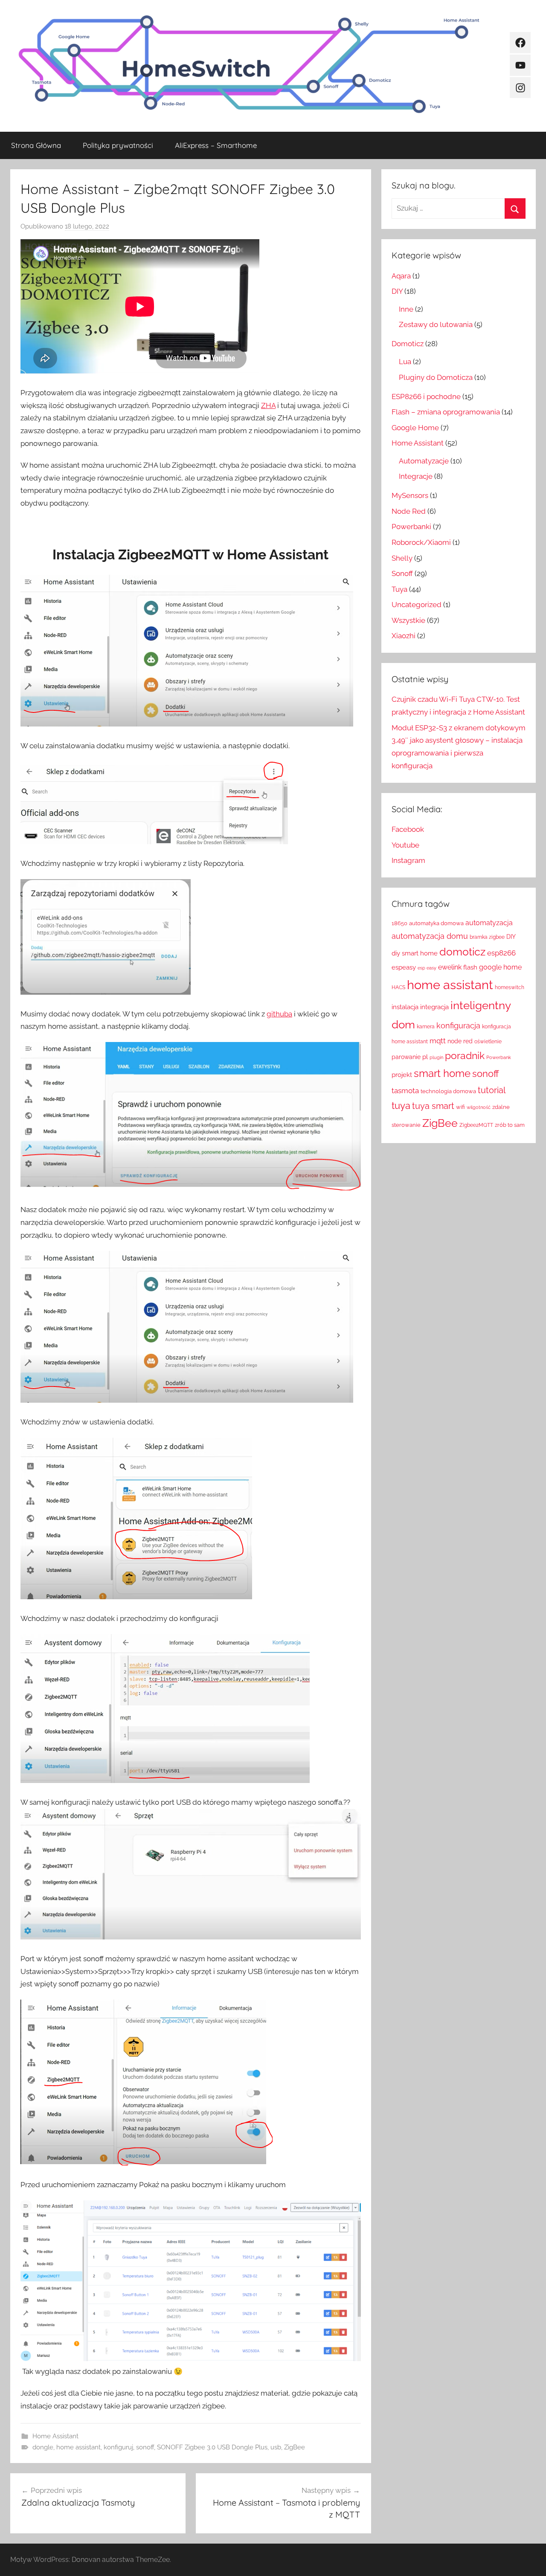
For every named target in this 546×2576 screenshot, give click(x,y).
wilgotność (479, 1107)
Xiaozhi (404, 636)
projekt (402, 1075)
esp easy (427, 968)
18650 (399, 923)
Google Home (415, 428)
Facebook (408, 829)
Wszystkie (408, 620)
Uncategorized (417, 605)
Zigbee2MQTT (476, 1125)
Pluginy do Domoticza (436, 377)
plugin (436, 1057)
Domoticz (408, 344)
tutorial (492, 1090)
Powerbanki (411, 527)
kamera (426, 1027)
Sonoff (402, 573)
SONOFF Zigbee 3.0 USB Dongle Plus (212, 2447)
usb (276, 2447)
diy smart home (415, 953)
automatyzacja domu (430, 936)
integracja (434, 1007)
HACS (398, 987)
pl (425, 1057)
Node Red (409, 511)
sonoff (145, 2447)
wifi (460, 1107)
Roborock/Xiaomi (421, 542)
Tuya (399, 589)
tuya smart (433, 1106)
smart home (442, 1073)
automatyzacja (489, 923)
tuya (401, 1106)
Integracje (416, 476)
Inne (406, 309)
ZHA (268, 405)
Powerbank (499, 1057)
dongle (43, 2447)
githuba (279, 1014)
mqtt (438, 1041)
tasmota (405, 1091)
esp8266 (501, 953)
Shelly (402, 558)
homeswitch (510, 987)
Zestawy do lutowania (436, 324)
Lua (405, 362)
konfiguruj (118, 2447)
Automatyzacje (424, 461)
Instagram (408, 860)
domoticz (462, 952)
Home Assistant (55, 2436)
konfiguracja (458, 1026)
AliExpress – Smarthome (216, 145)
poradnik (465, 1055)
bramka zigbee (487, 937)
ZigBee (295, 2447)
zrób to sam (510, 1125)
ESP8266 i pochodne (426, 397)
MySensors (410, 495)
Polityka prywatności (118, 145)
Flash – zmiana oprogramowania (446, 412)
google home (500, 967)
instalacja (405, 1007)
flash (470, 967)
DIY (397, 291)
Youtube (405, 845)
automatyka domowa (436, 923)
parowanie (406, 1057)
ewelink (450, 967)
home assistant (78, 2447)
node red (460, 1041)
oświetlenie (488, 1042)
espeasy (404, 967)
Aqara (401, 276)
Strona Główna (36, 145)
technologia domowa (448, 1091)
